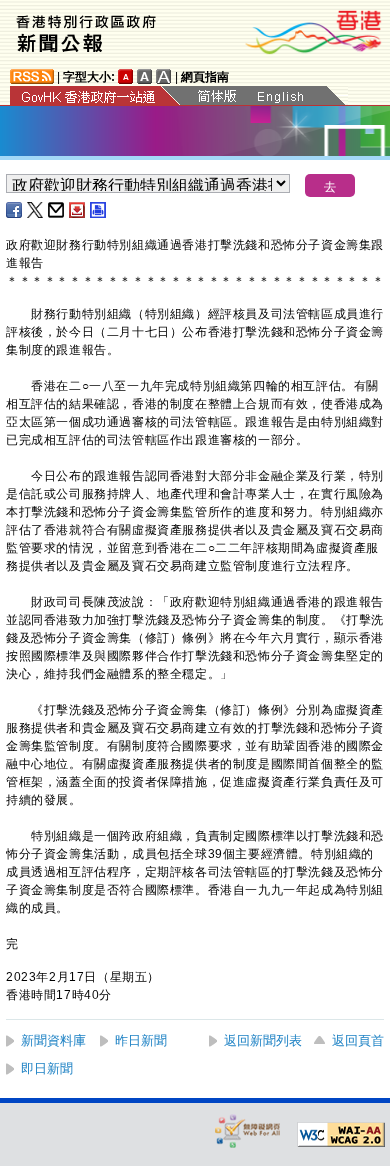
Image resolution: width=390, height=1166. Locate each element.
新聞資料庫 (53, 1040)
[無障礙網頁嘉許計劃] (248, 1130)
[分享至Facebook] (15, 210)
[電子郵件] (57, 210)
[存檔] (78, 210)
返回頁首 (358, 1040)
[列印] (99, 210)
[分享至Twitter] (36, 210)
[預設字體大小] (126, 76)
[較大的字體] (145, 76)
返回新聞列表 (263, 1040)
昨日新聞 (141, 1040)
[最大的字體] (164, 76)
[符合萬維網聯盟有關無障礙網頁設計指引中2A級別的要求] (341, 1135)
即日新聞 (47, 1068)
